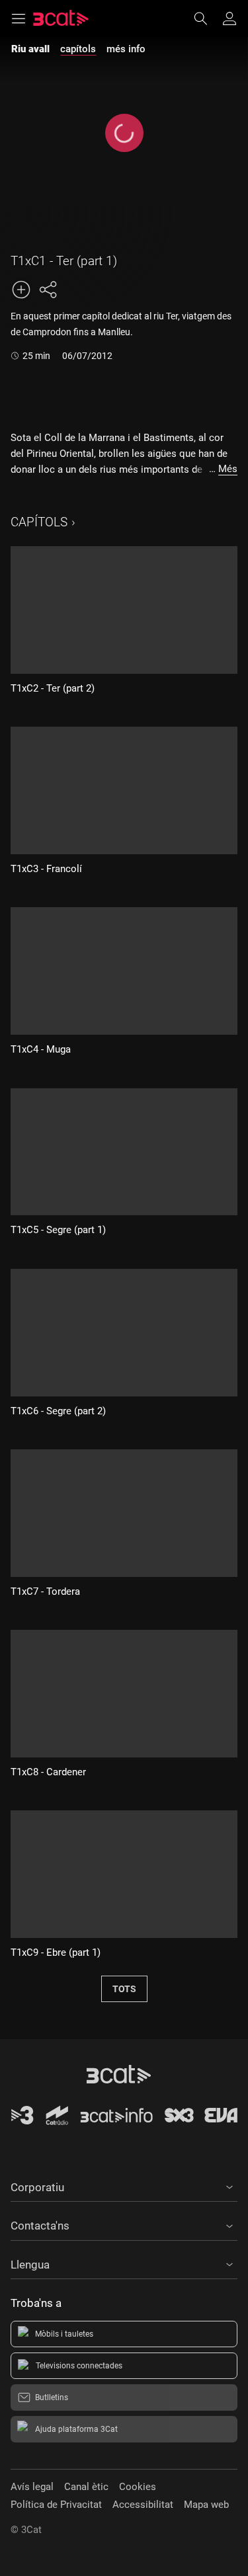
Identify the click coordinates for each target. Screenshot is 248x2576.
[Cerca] (207, 19)
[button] (124, 2185)
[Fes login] (229, 19)
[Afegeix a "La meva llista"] (21, 290)
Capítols (39, 522)
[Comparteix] (48, 290)
